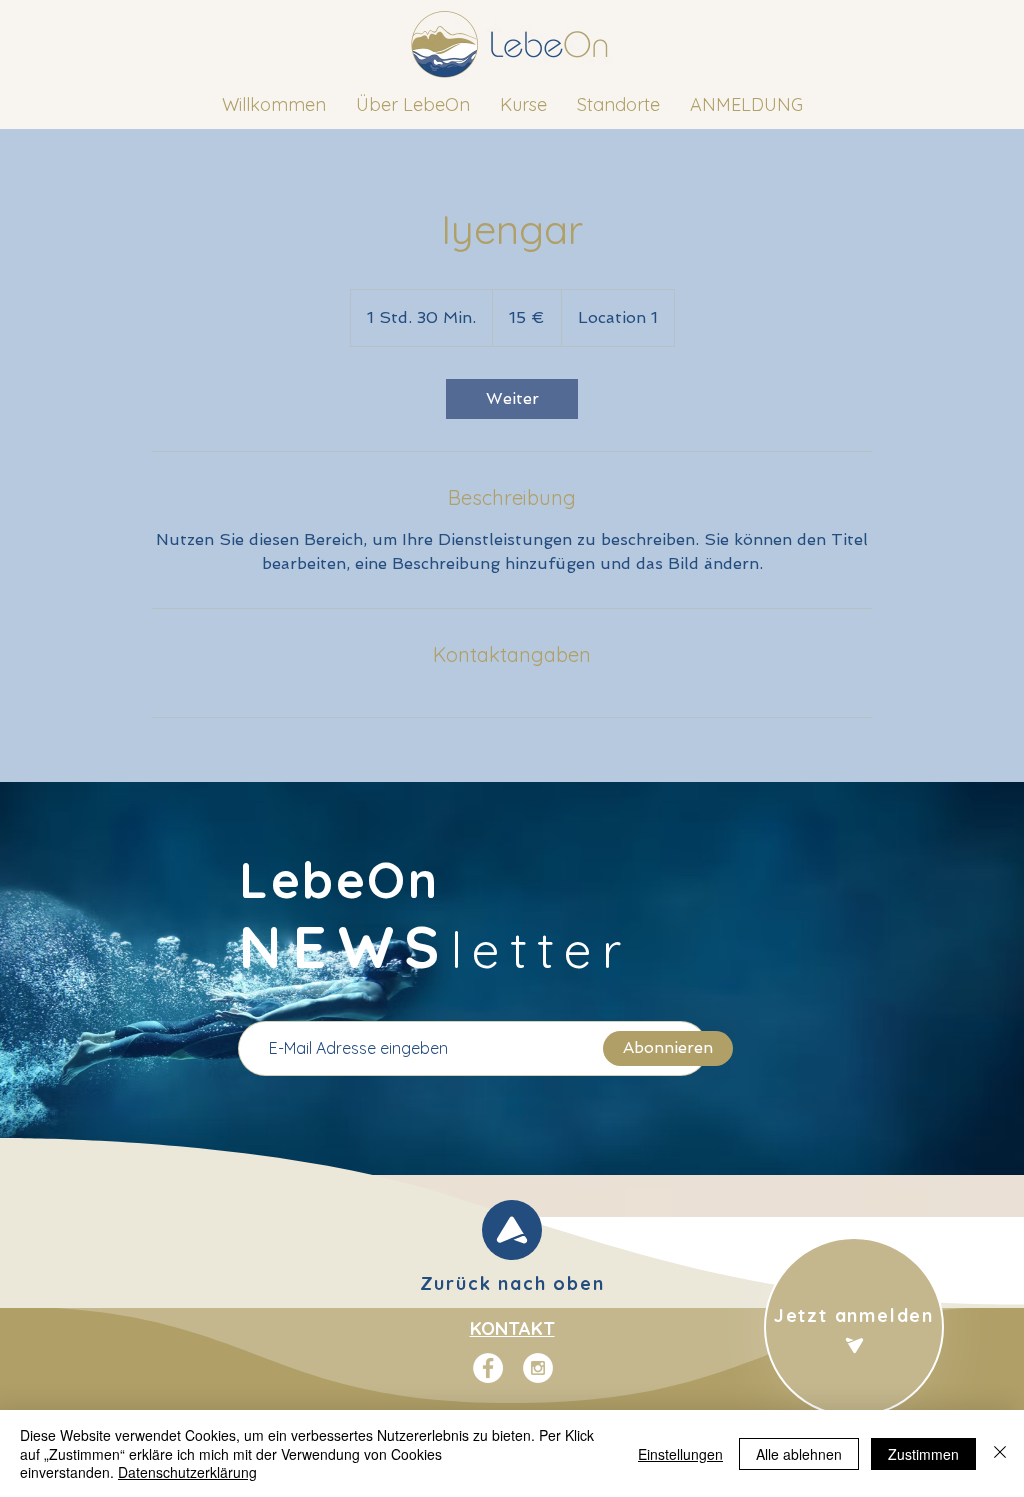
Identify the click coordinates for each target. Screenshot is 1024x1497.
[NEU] (512, 1230)
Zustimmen (923, 1454)
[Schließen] (1000, 1453)
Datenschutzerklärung (187, 1472)
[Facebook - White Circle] (488, 1368)
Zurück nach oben (512, 1283)
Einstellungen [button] (680, 1454)
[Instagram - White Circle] (538, 1368)
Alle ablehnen (799, 1454)
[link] (512, 399)
